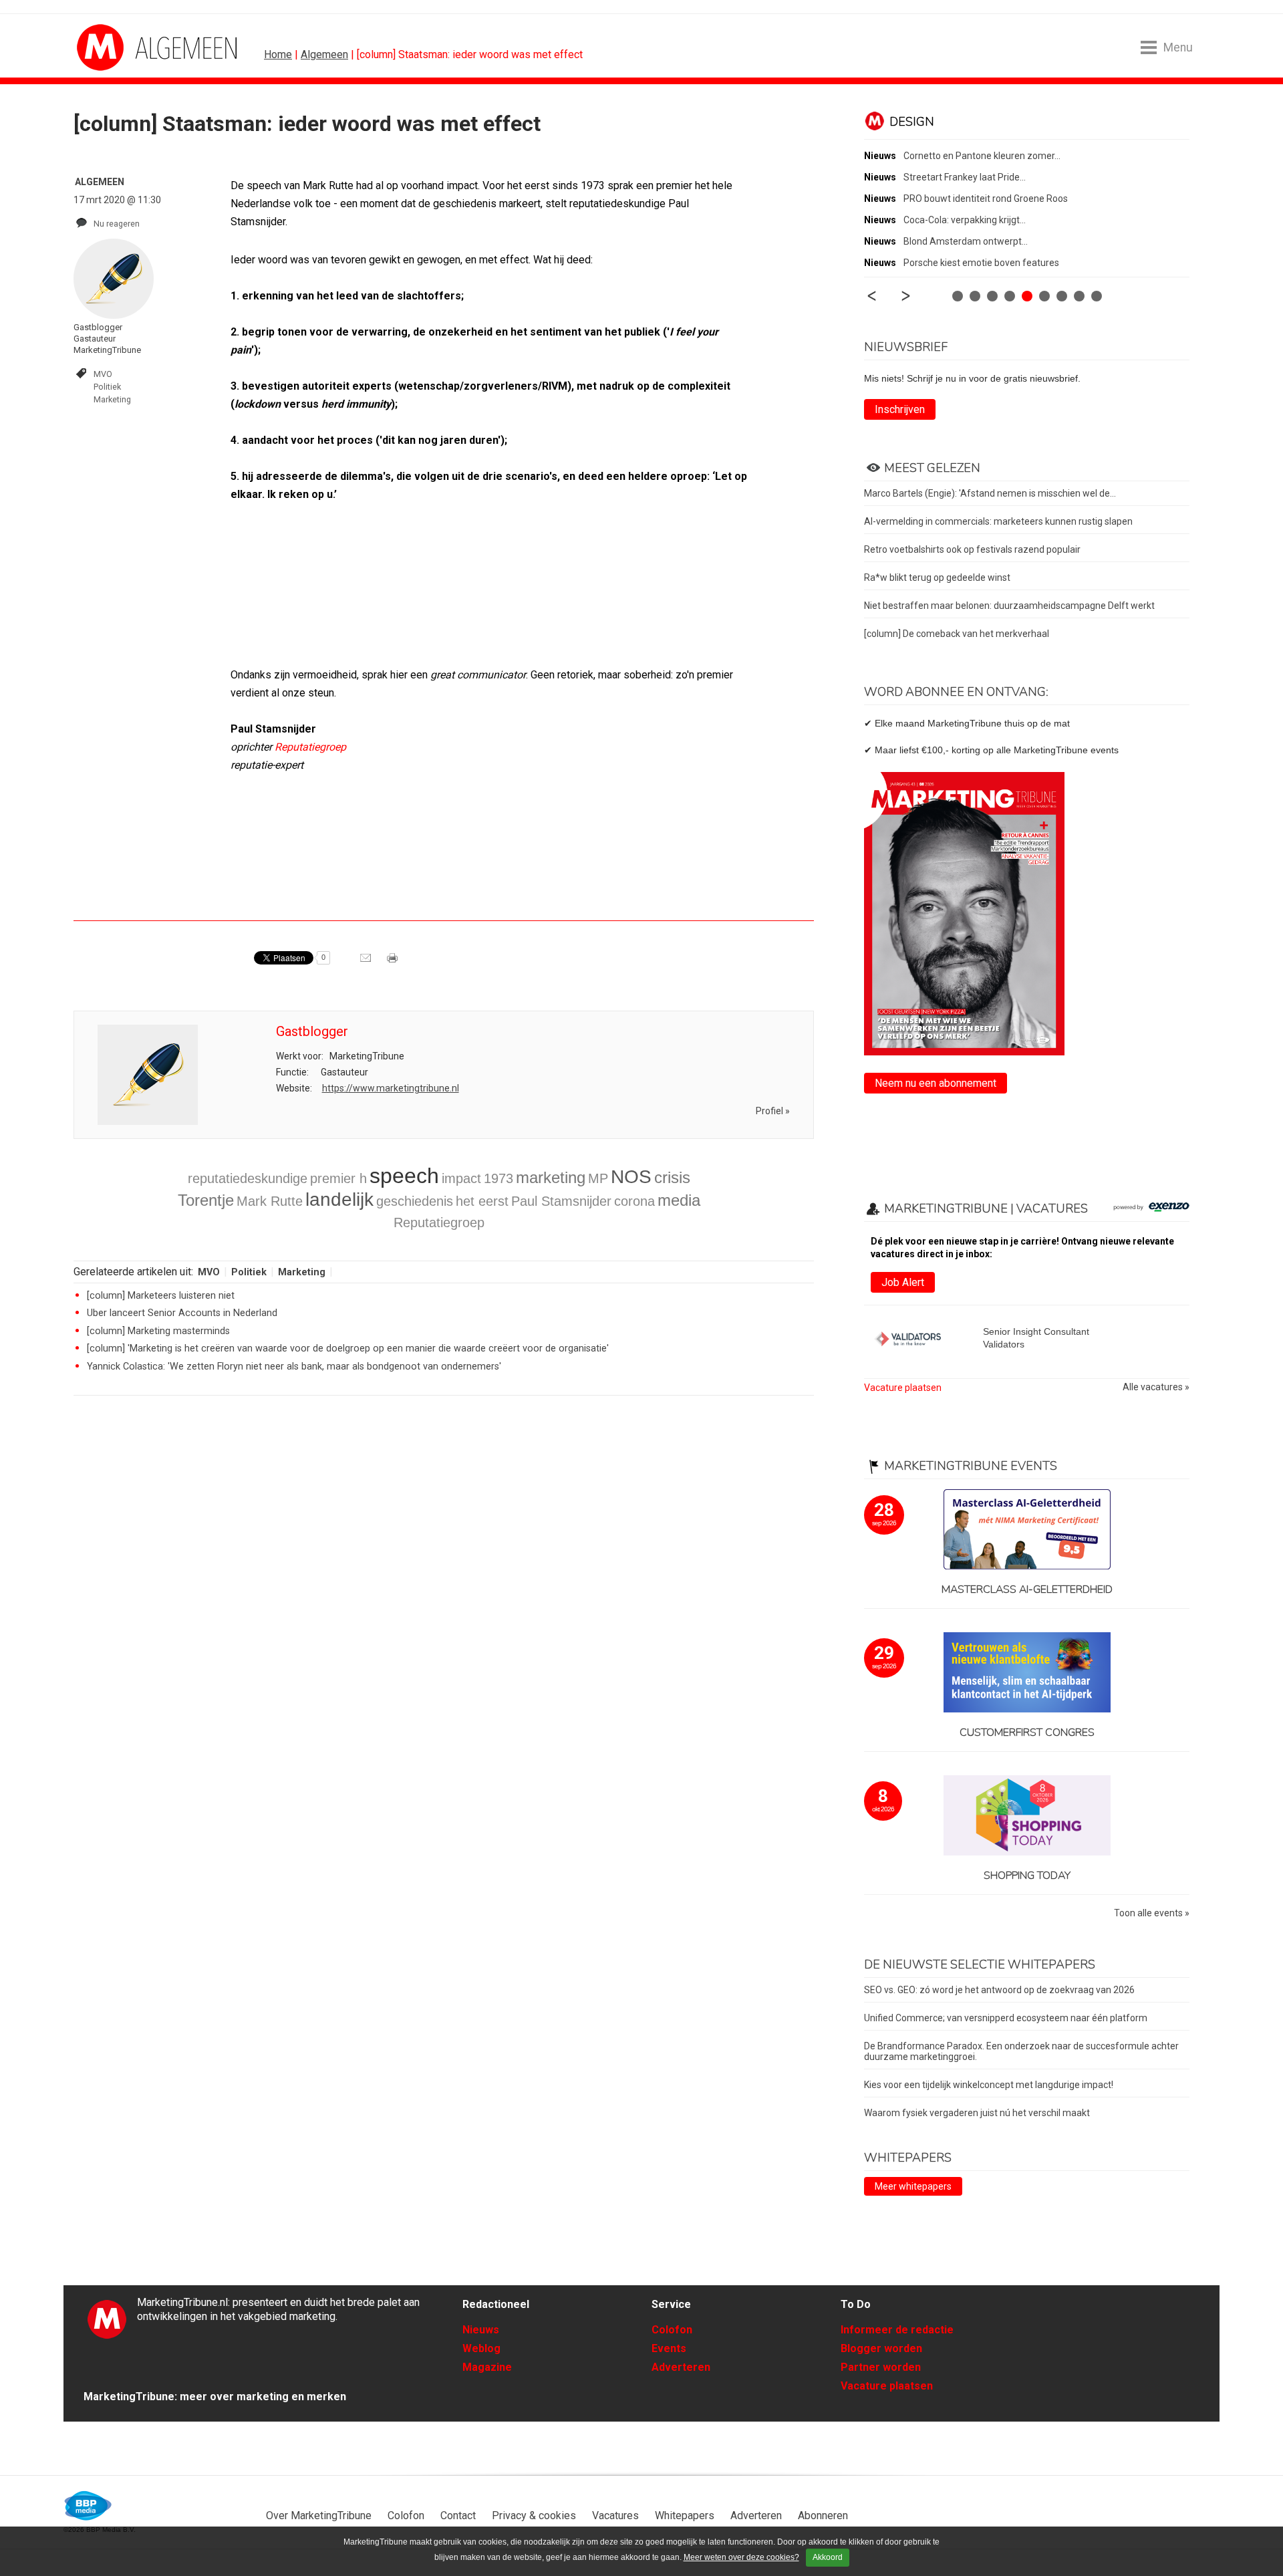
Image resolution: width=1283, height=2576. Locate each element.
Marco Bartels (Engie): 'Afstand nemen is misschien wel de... (990, 493)
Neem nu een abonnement (936, 1083)
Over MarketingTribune (319, 2516)
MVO (103, 374)
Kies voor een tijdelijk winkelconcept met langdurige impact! (989, 2085)
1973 (498, 1178)
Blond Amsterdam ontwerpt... (966, 241)
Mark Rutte (270, 1201)
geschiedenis (415, 1201)
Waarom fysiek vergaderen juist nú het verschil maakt (977, 2113)
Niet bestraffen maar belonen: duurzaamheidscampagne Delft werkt (1009, 606)
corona (634, 1201)
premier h (338, 1178)
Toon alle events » (1152, 1913)
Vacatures (615, 2516)
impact (461, 1178)
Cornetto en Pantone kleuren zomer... (982, 156)
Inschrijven (900, 409)
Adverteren (681, 2367)
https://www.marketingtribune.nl (391, 1088)
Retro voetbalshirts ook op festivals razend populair (972, 549)
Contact (458, 2516)
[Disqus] (444, 1596)
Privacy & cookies (534, 2516)
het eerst (482, 1201)
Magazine (487, 2367)
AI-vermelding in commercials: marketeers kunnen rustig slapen (998, 521)
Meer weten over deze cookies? (741, 2557)
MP (598, 1178)
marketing (551, 1177)
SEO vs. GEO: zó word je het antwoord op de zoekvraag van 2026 (999, 1990)
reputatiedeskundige (248, 1178)
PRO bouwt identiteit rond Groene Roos (986, 199)
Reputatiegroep (310, 747)
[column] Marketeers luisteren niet (161, 1296)
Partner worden (881, 2367)
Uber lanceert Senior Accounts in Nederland (182, 1313)
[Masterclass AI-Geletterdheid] (1027, 1530)
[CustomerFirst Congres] (1027, 1673)
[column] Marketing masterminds (158, 1331)
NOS (631, 1177)
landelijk (339, 1199)
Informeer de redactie (897, 2330)
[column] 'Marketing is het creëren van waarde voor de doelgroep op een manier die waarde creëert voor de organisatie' (348, 1348)
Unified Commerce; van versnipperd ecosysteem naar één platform (1006, 2018)
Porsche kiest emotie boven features (981, 263)
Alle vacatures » (1156, 1387)
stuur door (367, 962)
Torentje (206, 1200)
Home (278, 54)
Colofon (672, 2330)
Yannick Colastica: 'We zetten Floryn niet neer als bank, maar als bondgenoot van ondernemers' (294, 1367)
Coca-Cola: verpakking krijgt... (965, 220)
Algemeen (324, 54)
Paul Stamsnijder (561, 1201)
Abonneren (823, 2516)
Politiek (107, 387)
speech (404, 1176)
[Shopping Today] (1027, 1816)
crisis (672, 1177)
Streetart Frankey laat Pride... (965, 177)
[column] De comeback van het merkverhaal (957, 634)
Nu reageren (117, 224)
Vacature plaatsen (903, 1388)
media (679, 1200)
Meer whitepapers (913, 2186)
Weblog (481, 2348)
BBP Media (89, 2506)
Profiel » (773, 1111)
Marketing (112, 399)
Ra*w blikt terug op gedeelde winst (937, 577)
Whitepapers (685, 2516)
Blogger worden (881, 2348)
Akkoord (828, 2557)
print (394, 962)
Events (669, 2348)
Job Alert (903, 1282)
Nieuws (481, 2330)
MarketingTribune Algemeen (127, 47)
